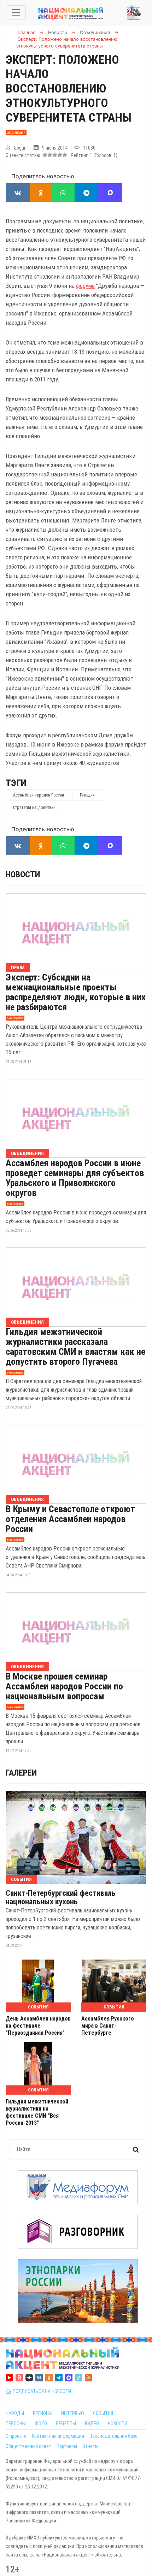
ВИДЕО (92, 2424)
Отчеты (90, 2446)
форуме (85, 286)
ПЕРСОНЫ (16, 2424)
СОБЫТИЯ (103, 2413)
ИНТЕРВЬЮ (73, 2413)
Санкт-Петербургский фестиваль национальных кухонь (61, 1898)
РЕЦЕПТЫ (66, 2424)
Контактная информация (58, 2436)
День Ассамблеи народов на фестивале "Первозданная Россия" (38, 2026)
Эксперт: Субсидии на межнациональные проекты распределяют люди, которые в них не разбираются (76, 992)
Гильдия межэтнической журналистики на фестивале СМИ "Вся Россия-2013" (37, 2112)
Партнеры (67, 2446)
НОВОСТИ (118, 2424)
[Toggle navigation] (16, 12)
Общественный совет (28, 2446)
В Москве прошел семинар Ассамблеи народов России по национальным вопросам (64, 1686)
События (21, 1879)
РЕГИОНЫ (43, 2413)
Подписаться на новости (41, 2391)
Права (18, 968)
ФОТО (41, 2424)
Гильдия (87, 795)
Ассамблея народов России (39, 795)
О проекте (16, 2436)
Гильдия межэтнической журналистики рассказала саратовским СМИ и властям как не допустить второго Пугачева (75, 1347)
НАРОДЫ (15, 2413)
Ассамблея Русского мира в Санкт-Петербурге (108, 2026)
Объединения (27, 1153)
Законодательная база (113, 2436)
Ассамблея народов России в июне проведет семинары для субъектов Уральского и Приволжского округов (75, 1178)
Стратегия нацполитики (34, 808)
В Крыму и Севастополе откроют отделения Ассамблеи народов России (70, 1519)
